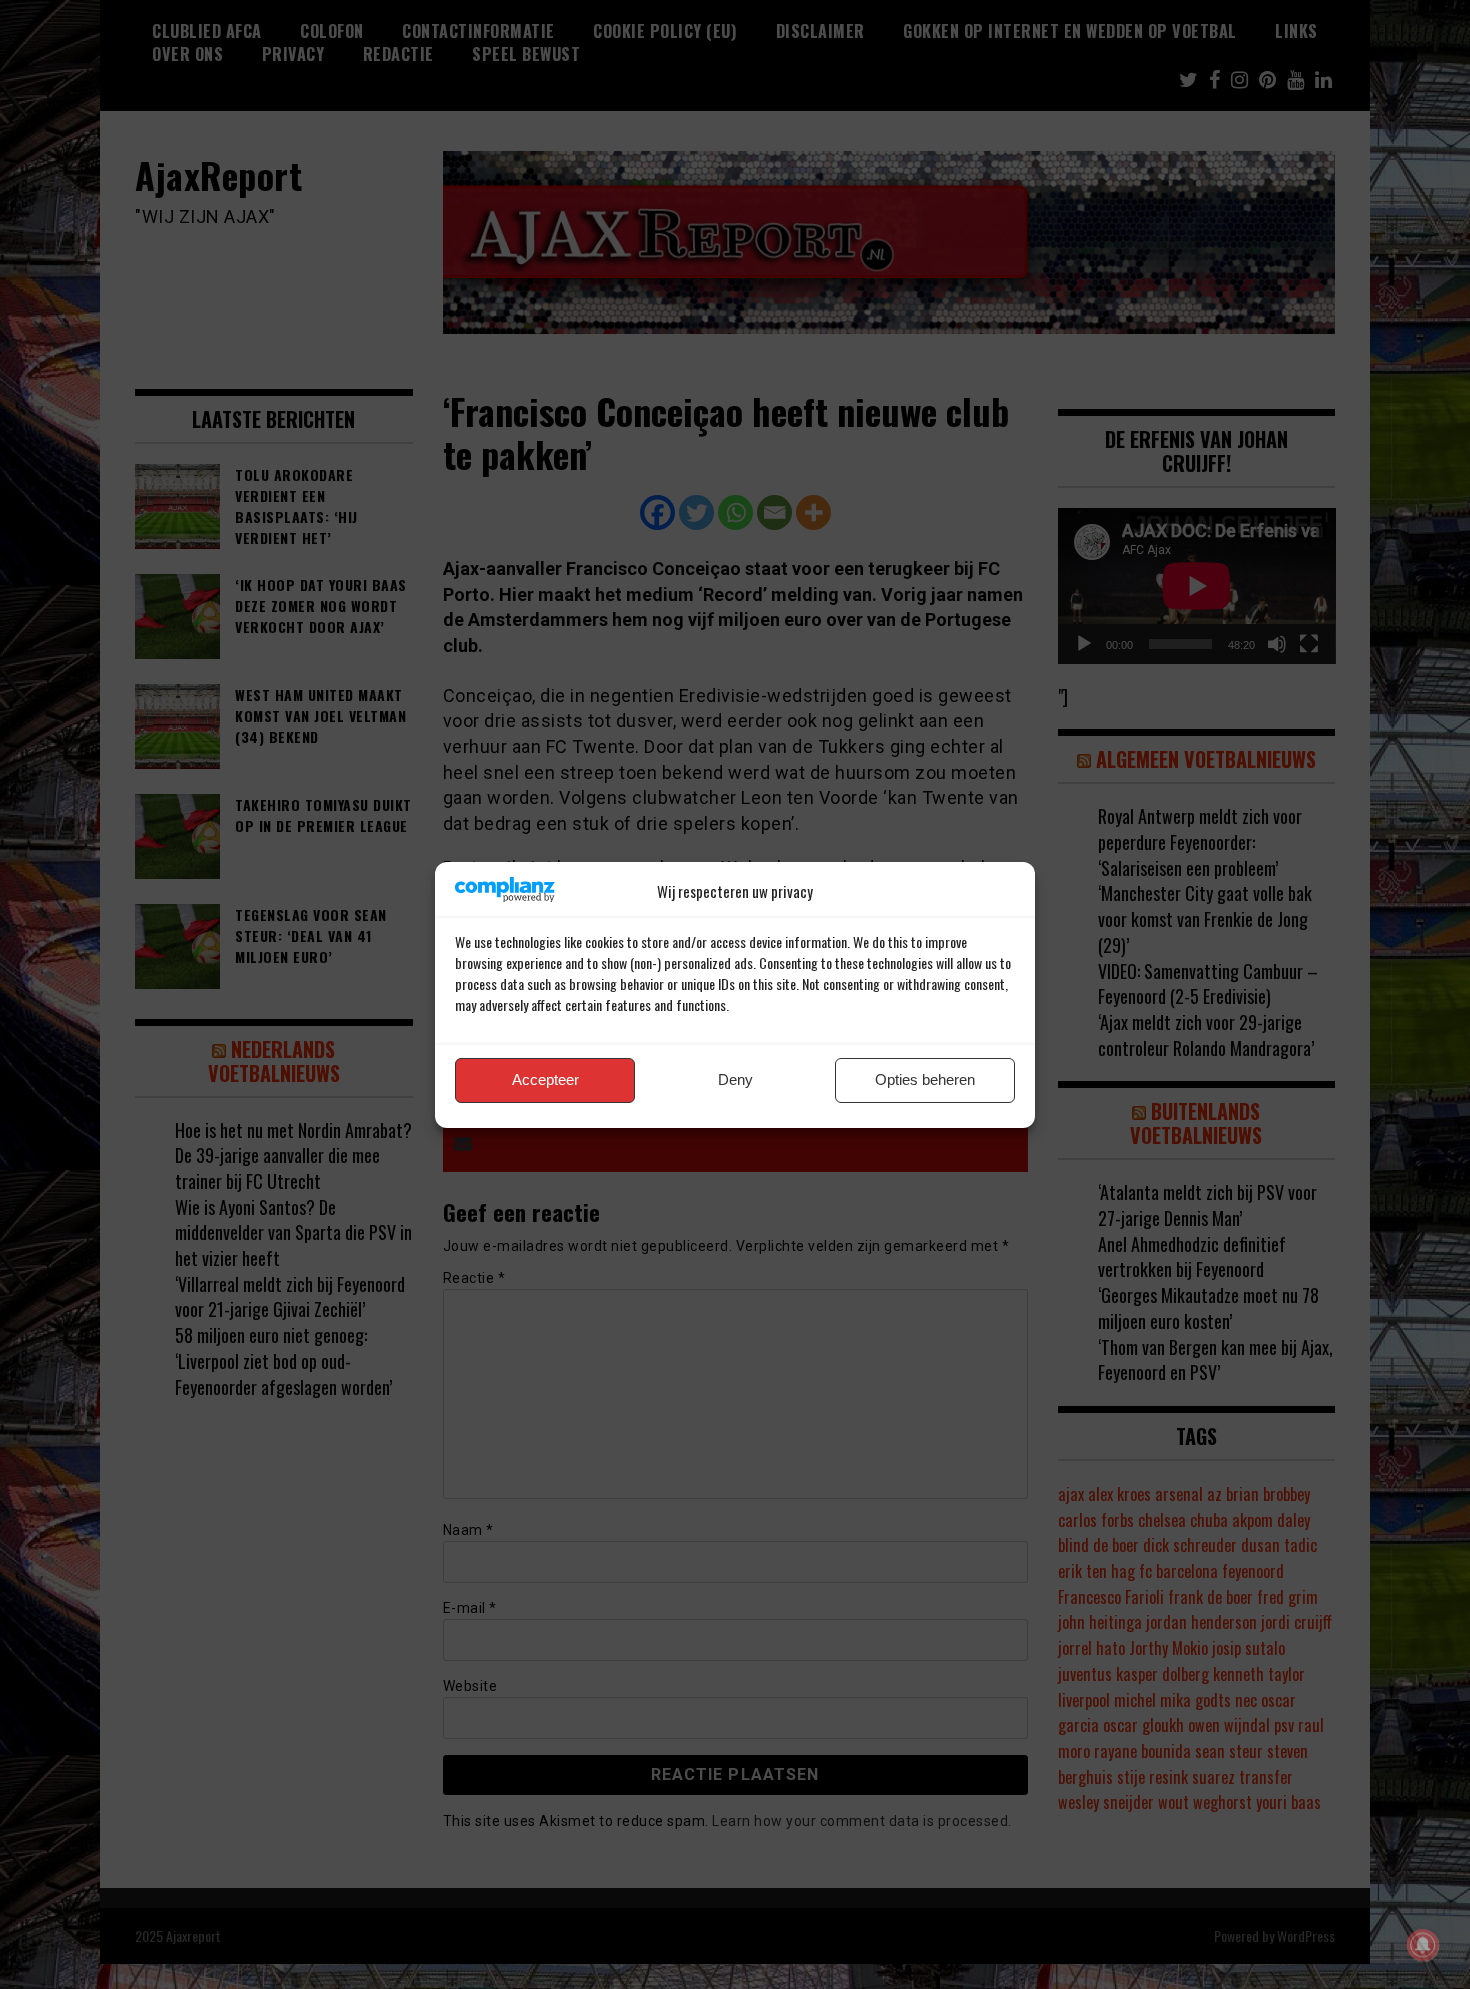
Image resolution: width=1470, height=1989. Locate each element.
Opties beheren (925, 1079)
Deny (735, 1079)
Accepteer (545, 1079)
